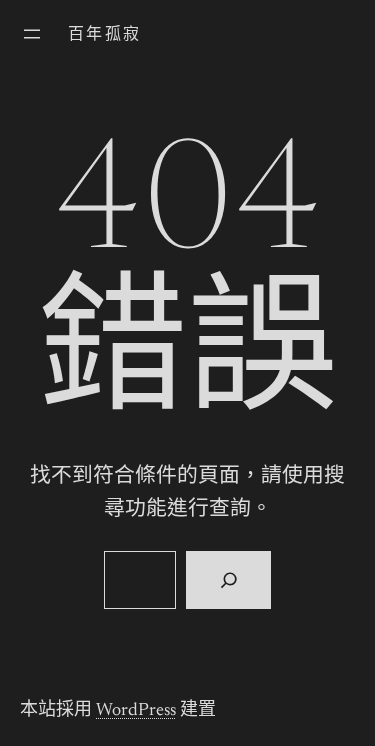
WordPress (136, 711)
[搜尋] (228, 580)
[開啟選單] (32, 34)
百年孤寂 (105, 35)
